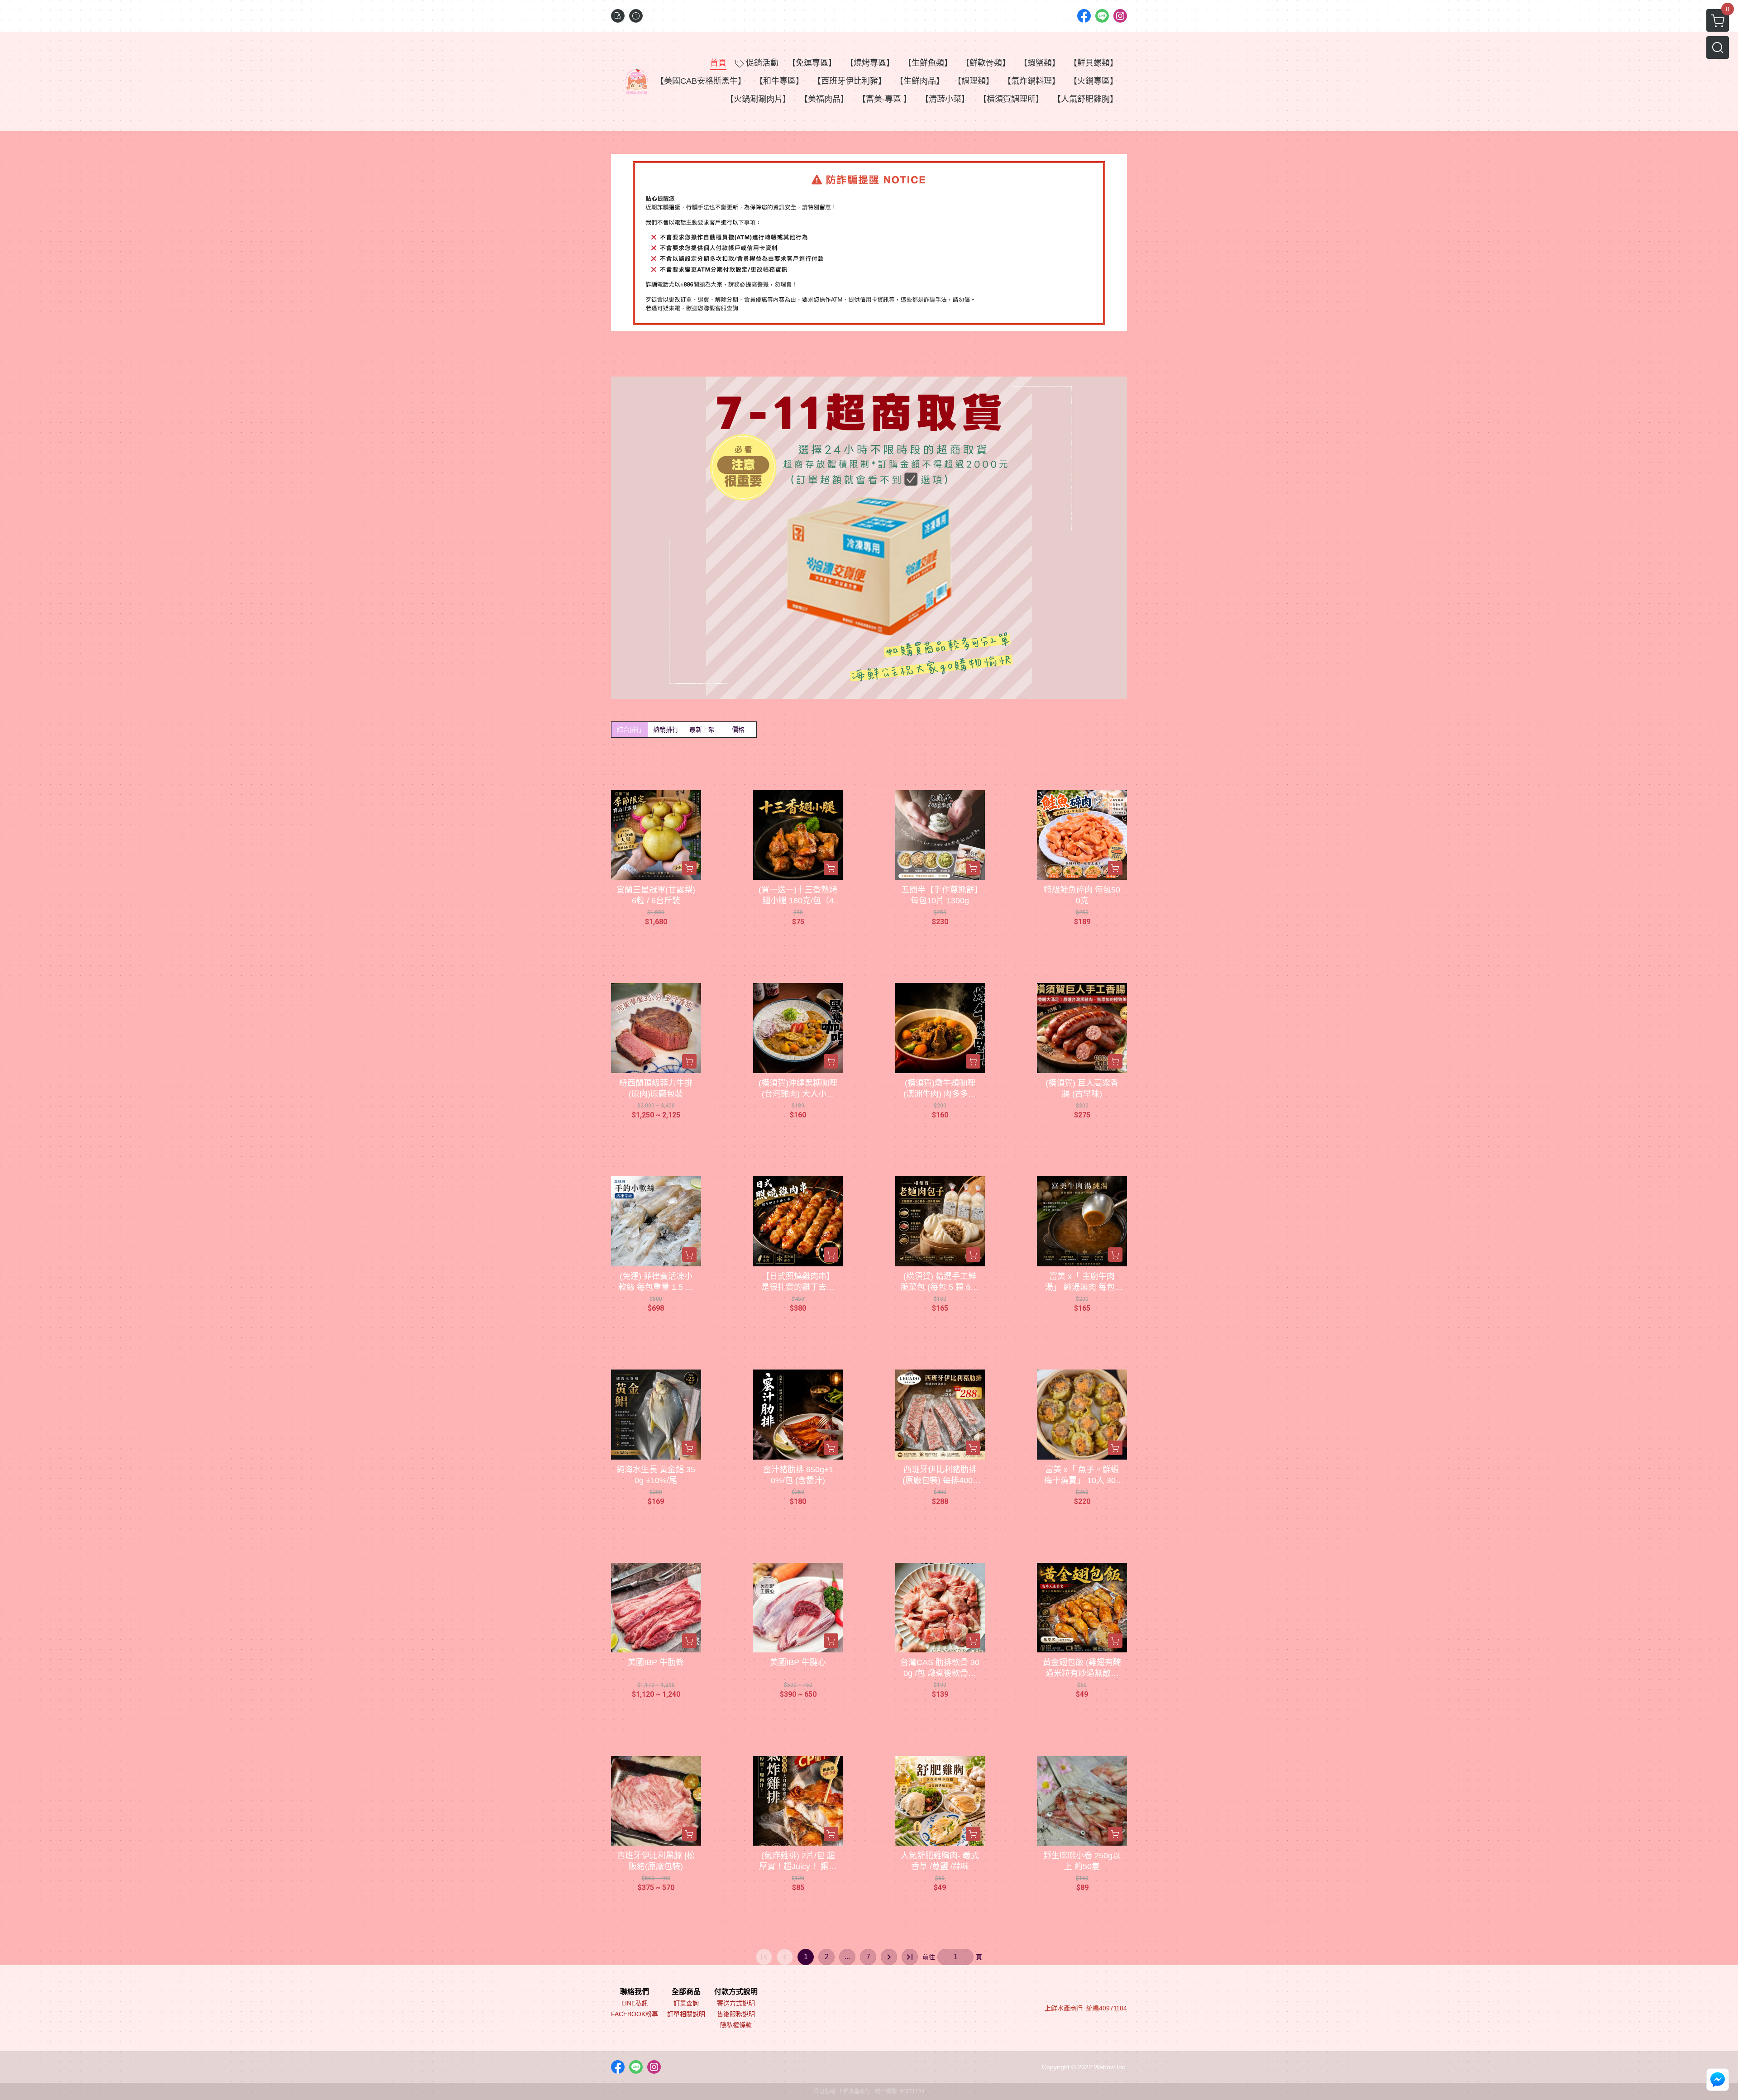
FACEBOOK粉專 (635, 2014)
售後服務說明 (736, 2014)
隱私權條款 (736, 2025)
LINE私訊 (635, 2003)
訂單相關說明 (686, 2014)
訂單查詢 (686, 2003)
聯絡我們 (635, 1992)
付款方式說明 (736, 1992)
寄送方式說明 (736, 2003)
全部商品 (686, 1992)
